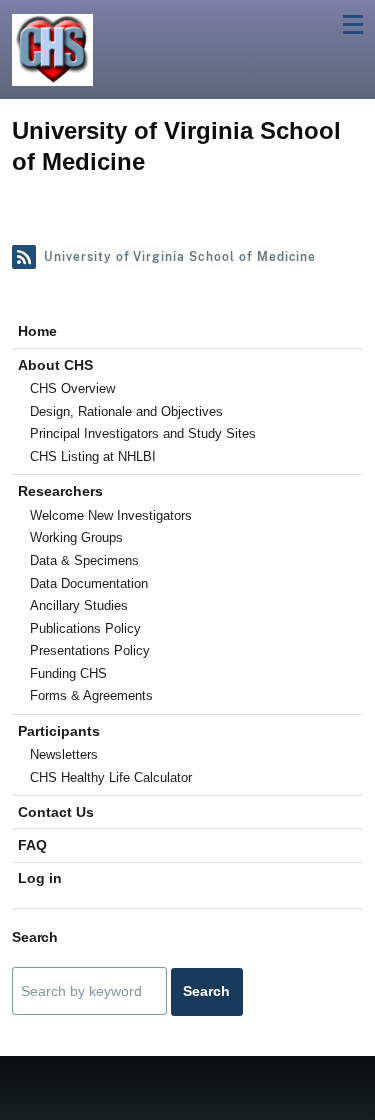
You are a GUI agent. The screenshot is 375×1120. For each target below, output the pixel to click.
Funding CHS (68, 673)
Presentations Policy (90, 650)
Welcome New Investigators (111, 515)
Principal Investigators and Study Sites (143, 433)
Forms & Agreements (91, 695)
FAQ (32, 845)
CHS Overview (72, 388)
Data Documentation (89, 583)
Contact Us (56, 812)
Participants (59, 731)
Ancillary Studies (79, 605)
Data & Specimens (84, 560)
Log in (40, 878)
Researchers (60, 491)
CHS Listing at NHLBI (93, 456)
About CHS (55, 365)
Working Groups (76, 537)
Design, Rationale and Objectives (126, 411)
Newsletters (64, 754)
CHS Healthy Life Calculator (111, 777)
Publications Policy (85, 628)
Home (37, 331)
